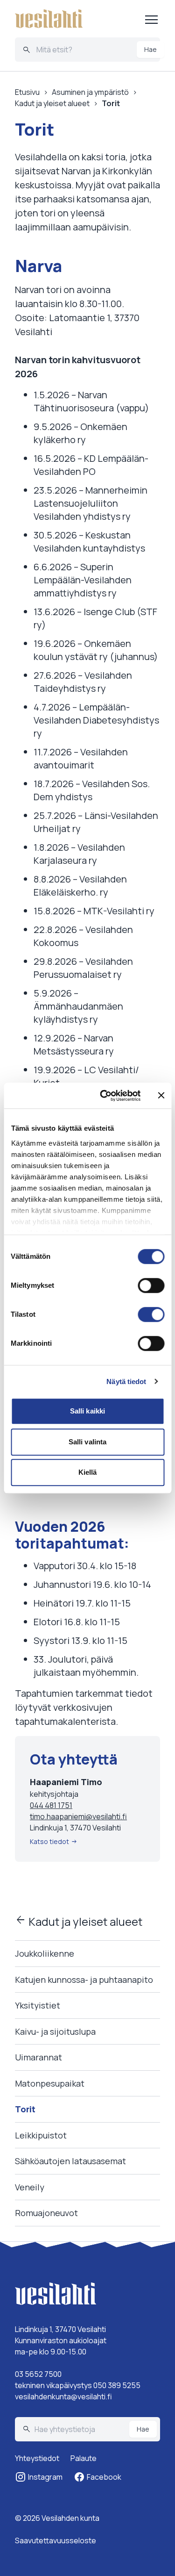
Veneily (30, 2187)
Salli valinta (87, 1442)
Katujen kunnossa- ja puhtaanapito (84, 1980)
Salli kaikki (87, 1411)
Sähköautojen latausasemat (70, 2161)
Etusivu (27, 92)
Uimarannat (38, 2057)
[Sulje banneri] (161, 1096)
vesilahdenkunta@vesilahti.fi (63, 2397)
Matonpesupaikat (50, 2083)
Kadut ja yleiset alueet (79, 1921)
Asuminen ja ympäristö (90, 92)
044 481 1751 (51, 1805)
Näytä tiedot (126, 1381)
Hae (150, 49)
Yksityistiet (38, 2006)
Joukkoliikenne (45, 1953)
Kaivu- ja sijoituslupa (55, 2031)
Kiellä (88, 1472)
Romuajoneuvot (46, 2213)
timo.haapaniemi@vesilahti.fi (78, 1816)
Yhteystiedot (37, 2458)
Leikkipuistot (41, 2135)
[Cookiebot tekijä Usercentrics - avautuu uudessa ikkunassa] (104, 1096)
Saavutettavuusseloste (56, 2540)
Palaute (84, 2458)
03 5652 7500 (38, 2374)
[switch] (151, 1285)
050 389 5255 (117, 2385)
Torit (25, 2109)
